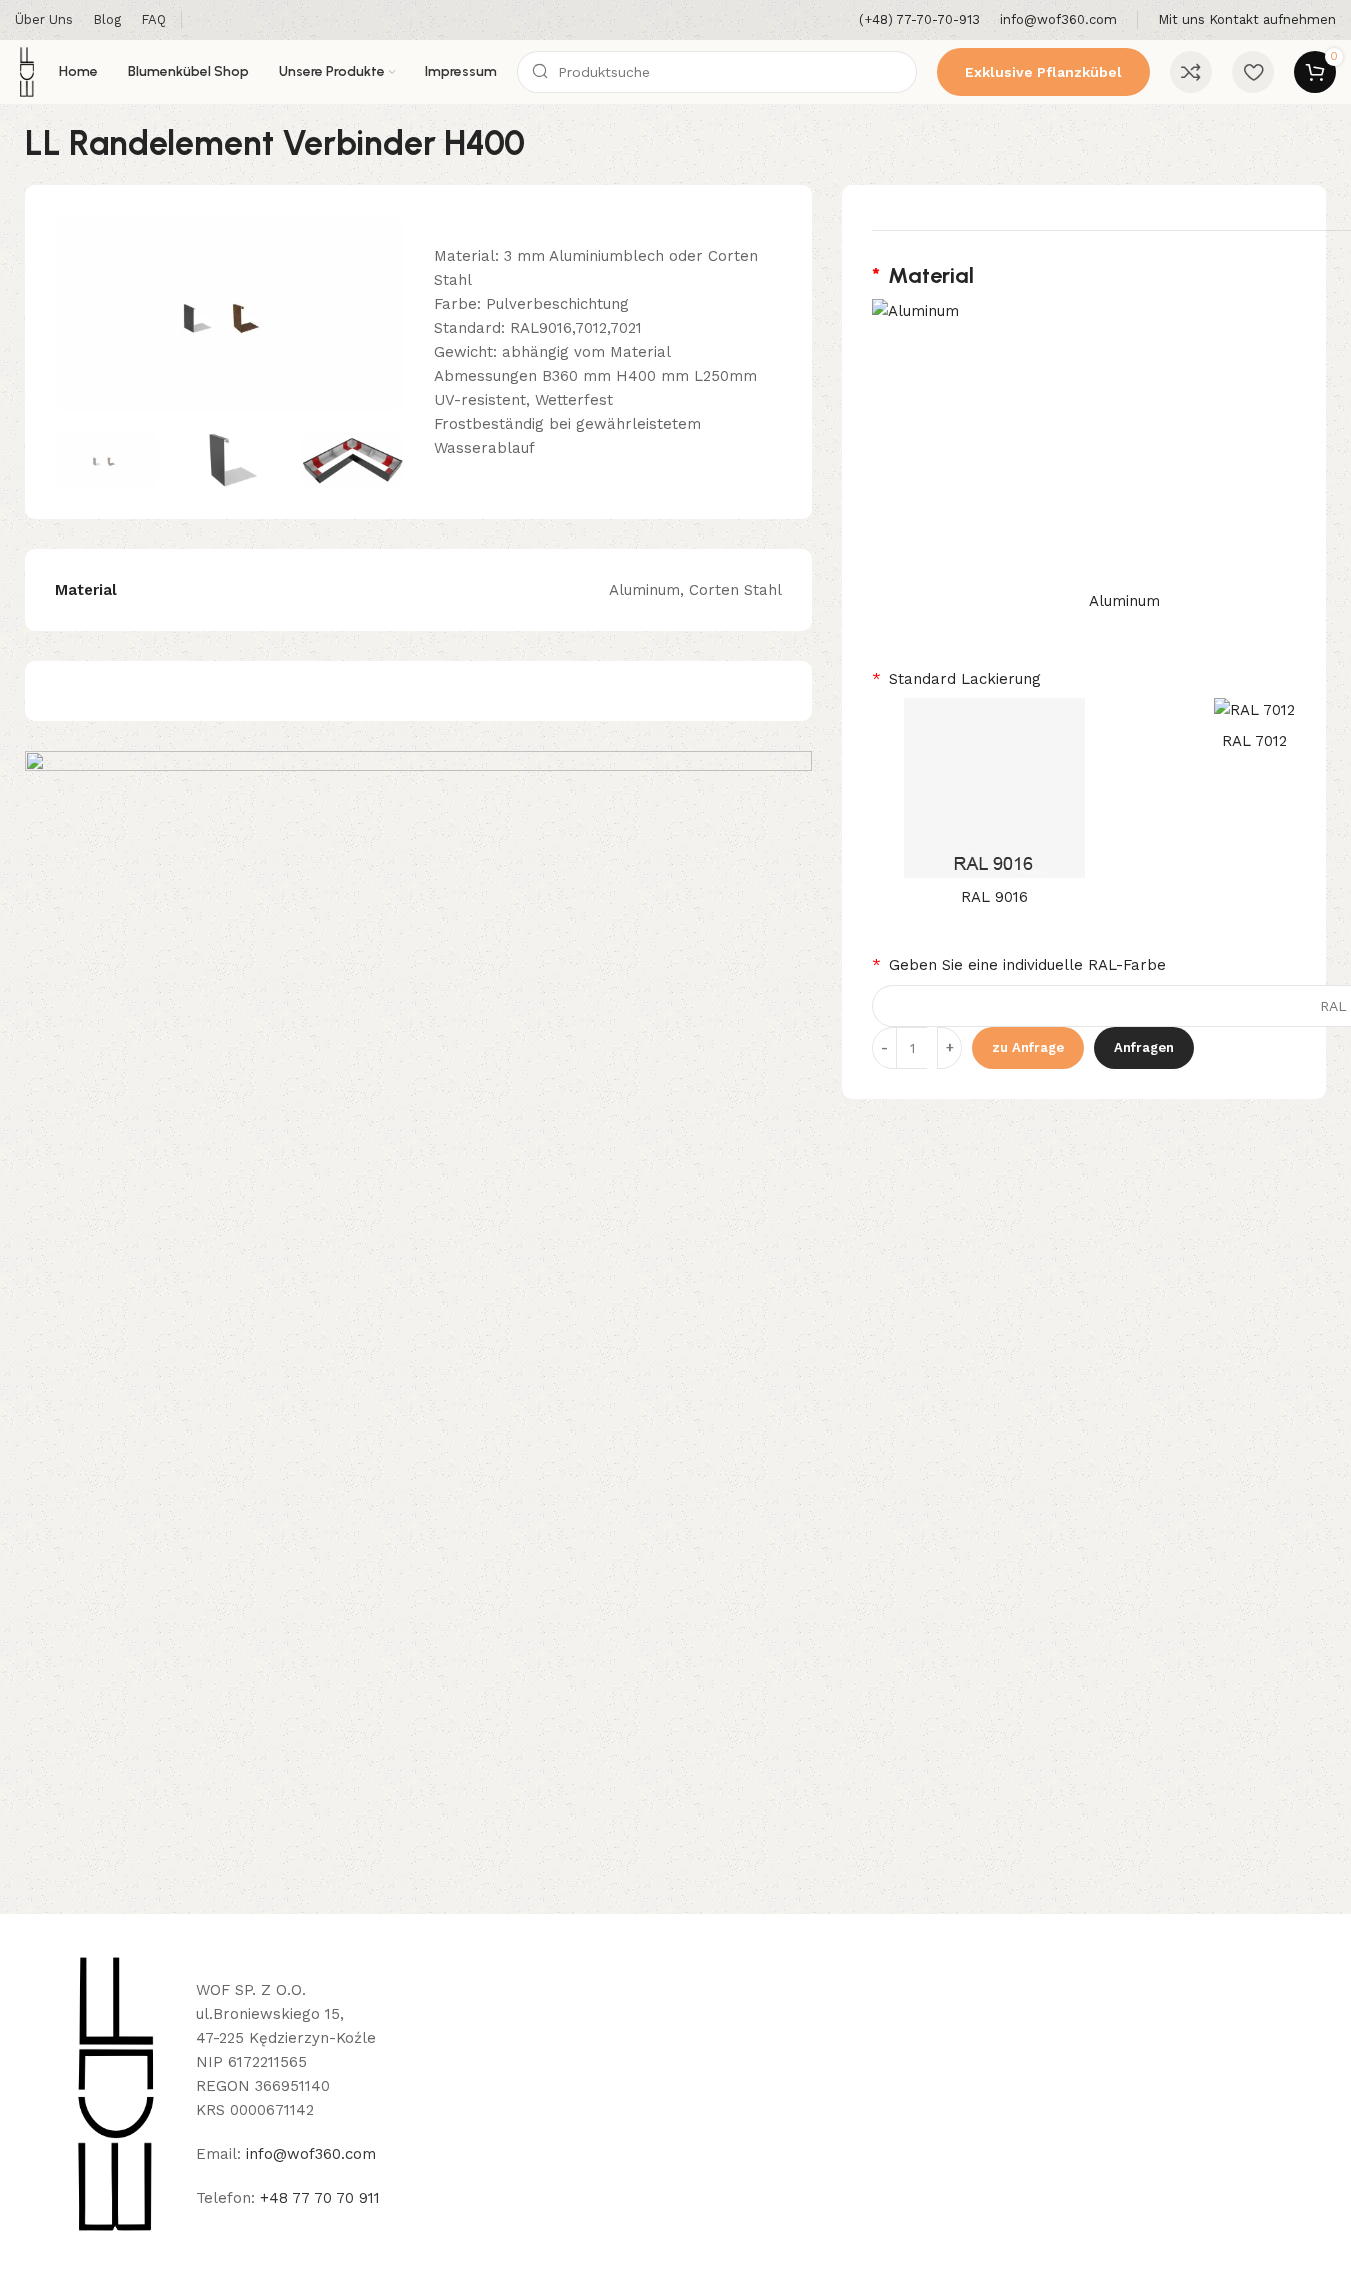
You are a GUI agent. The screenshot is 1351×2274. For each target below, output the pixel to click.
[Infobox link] (919, 20)
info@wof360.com (311, 2154)
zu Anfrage (1028, 1047)
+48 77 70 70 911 (320, 2198)
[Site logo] (27, 71)
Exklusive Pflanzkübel (1043, 72)
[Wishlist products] (1253, 72)
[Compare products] (1191, 72)
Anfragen (1144, 1047)
